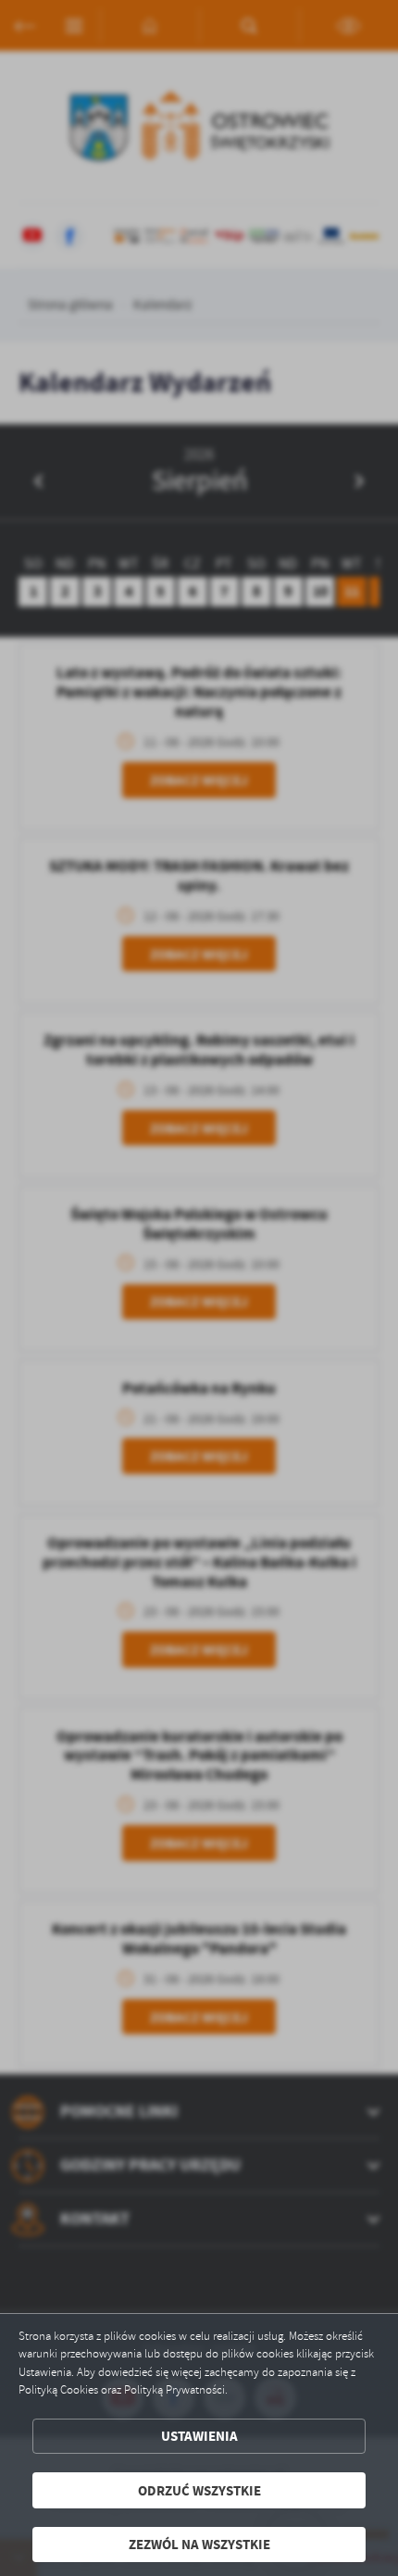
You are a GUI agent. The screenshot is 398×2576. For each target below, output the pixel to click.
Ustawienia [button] (199, 2436)
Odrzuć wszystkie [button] (199, 2490)
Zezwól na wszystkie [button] (199, 2544)
